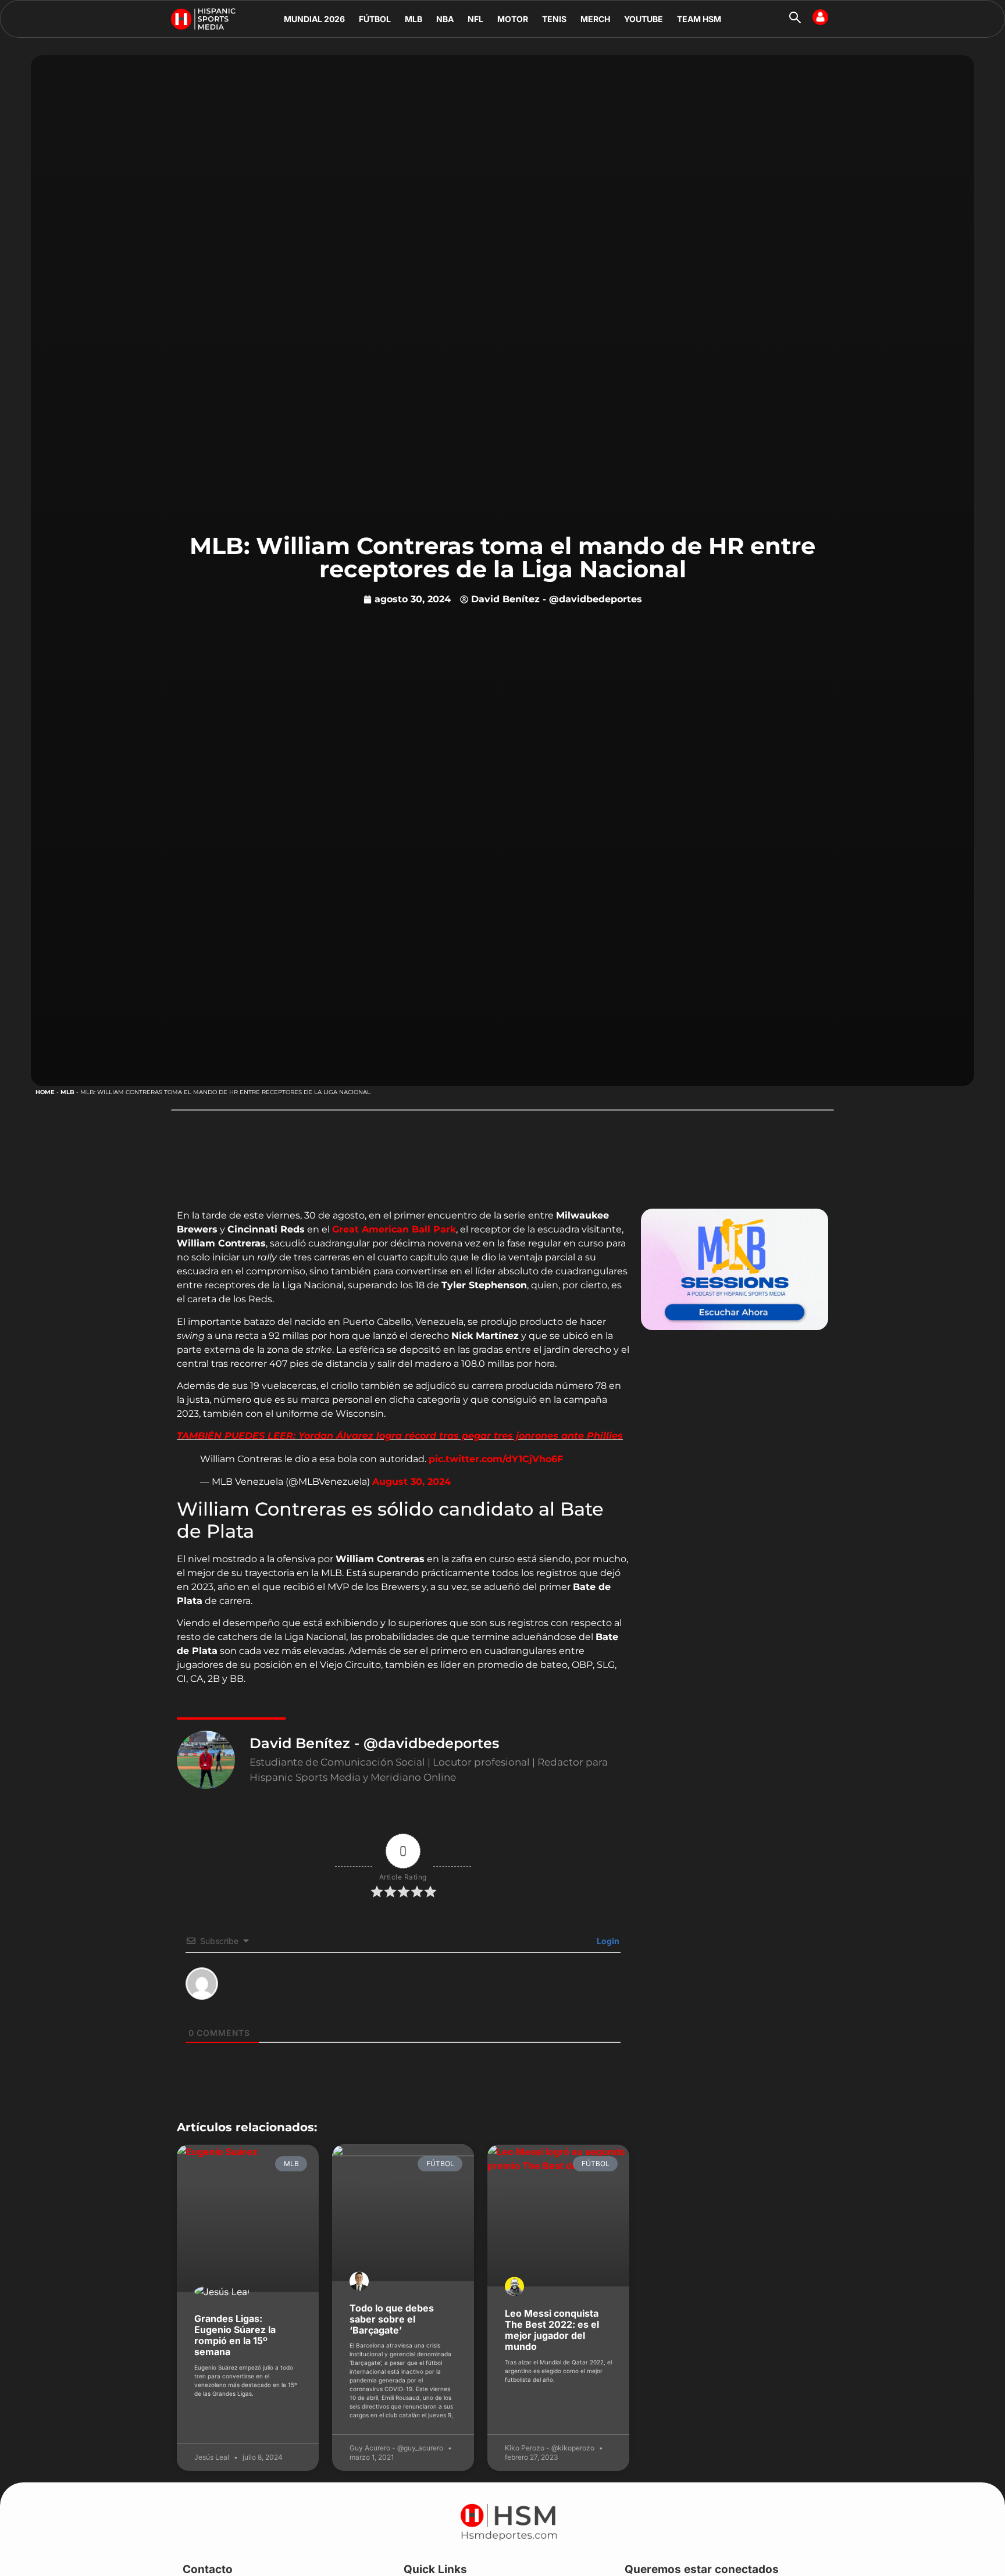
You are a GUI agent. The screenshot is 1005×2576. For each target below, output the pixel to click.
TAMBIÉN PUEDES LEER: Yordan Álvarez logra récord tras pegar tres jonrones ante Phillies (400, 1436)
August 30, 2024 (411, 1482)
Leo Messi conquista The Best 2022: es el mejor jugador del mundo (552, 2330)
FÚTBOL (375, 19)
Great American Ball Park (394, 1229)
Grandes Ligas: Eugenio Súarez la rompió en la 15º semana (235, 2335)
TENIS (554, 19)
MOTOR (513, 19)
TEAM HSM (699, 19)
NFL (475, 19)
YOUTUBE (644, 19)
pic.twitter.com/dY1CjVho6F (496, 1459)
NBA (445, 19)
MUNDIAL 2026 (314, 19)
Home (45, 1092)
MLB (414, 19)
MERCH (595, 19)
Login (607, 1941)
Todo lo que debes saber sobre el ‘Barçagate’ (392, 2319)
